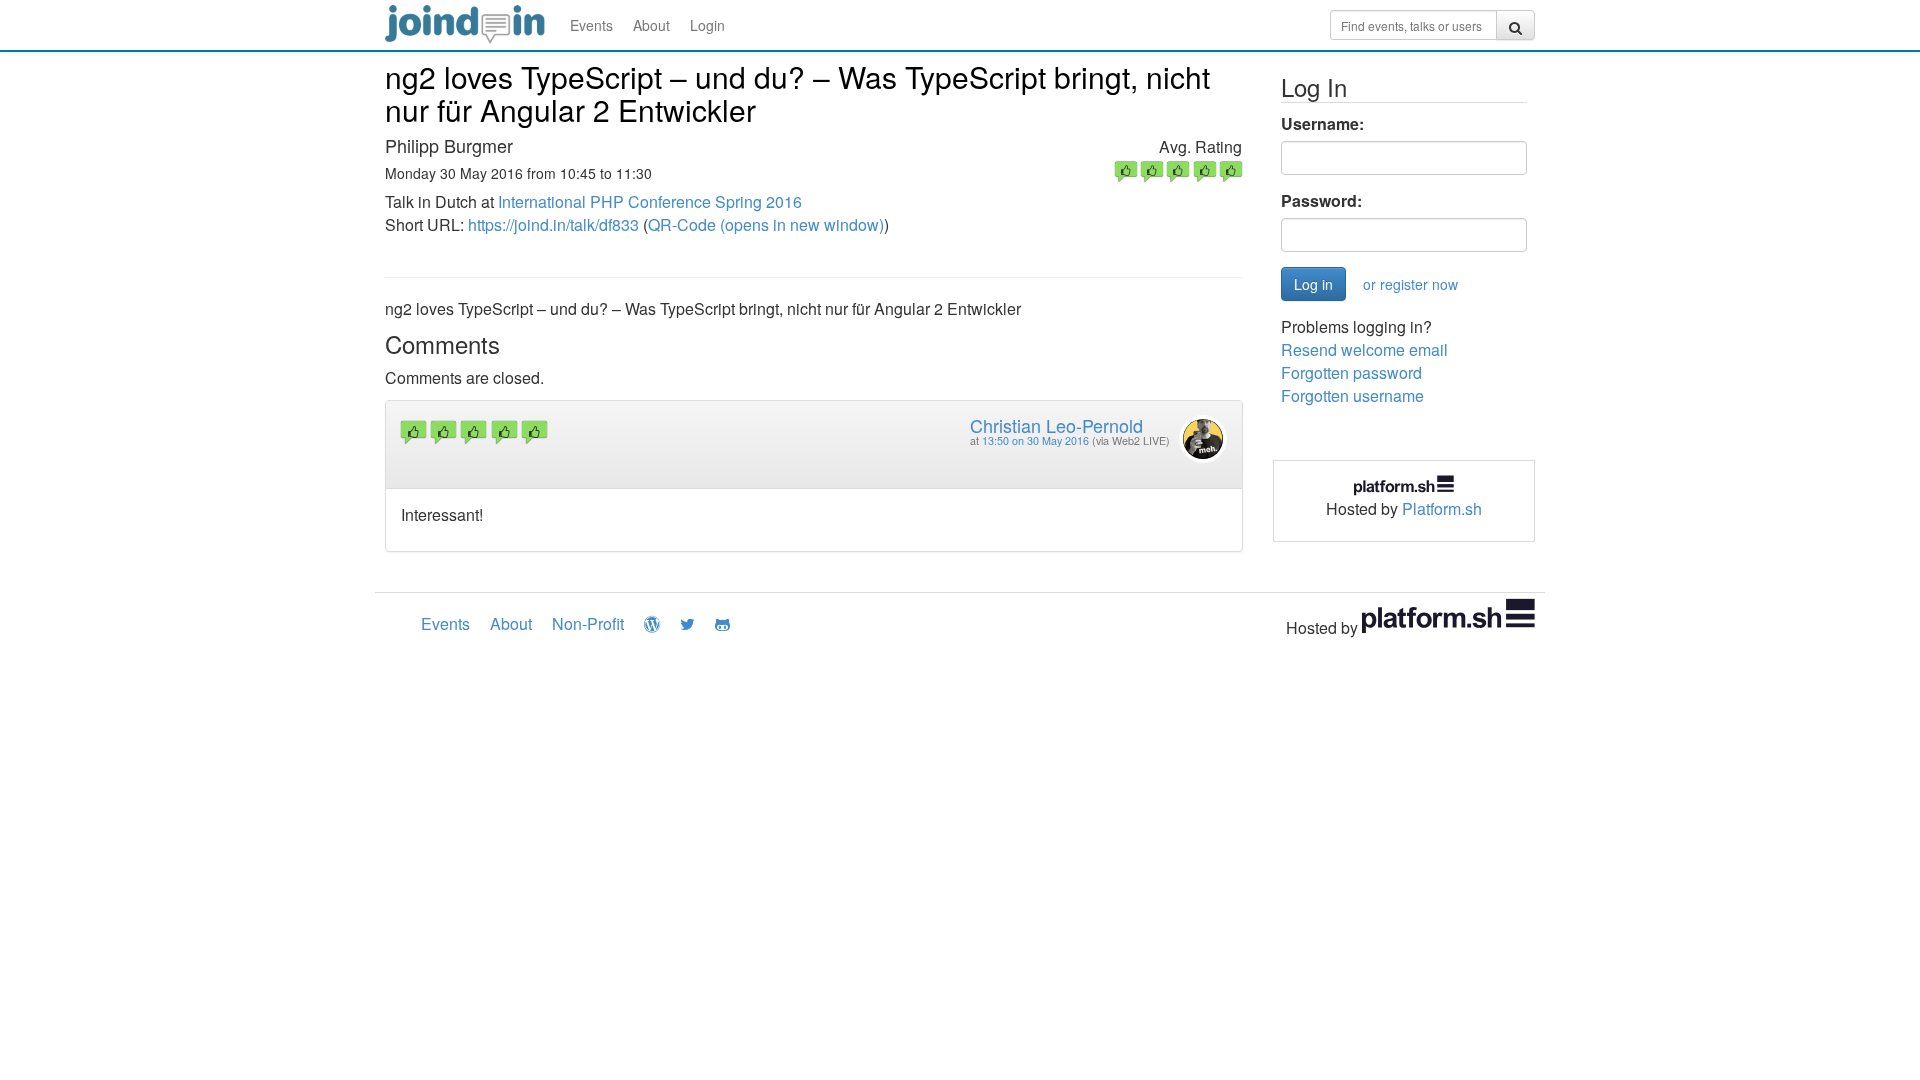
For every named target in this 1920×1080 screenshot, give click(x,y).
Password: (1321, 201)
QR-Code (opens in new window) (766, 224)
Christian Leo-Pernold (1056, 425)
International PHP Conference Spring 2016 (650, 201)
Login (707, 25)
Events (591, 25)
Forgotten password (1351, 372)
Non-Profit (588, 623)
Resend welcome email (1364, 349)
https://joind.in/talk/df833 (553, 224)
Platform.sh (1442, 508)
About (651, 25)
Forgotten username (1352, 395)
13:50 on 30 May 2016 (1035, 440)
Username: (1322, 124)
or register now (1410, 284)
